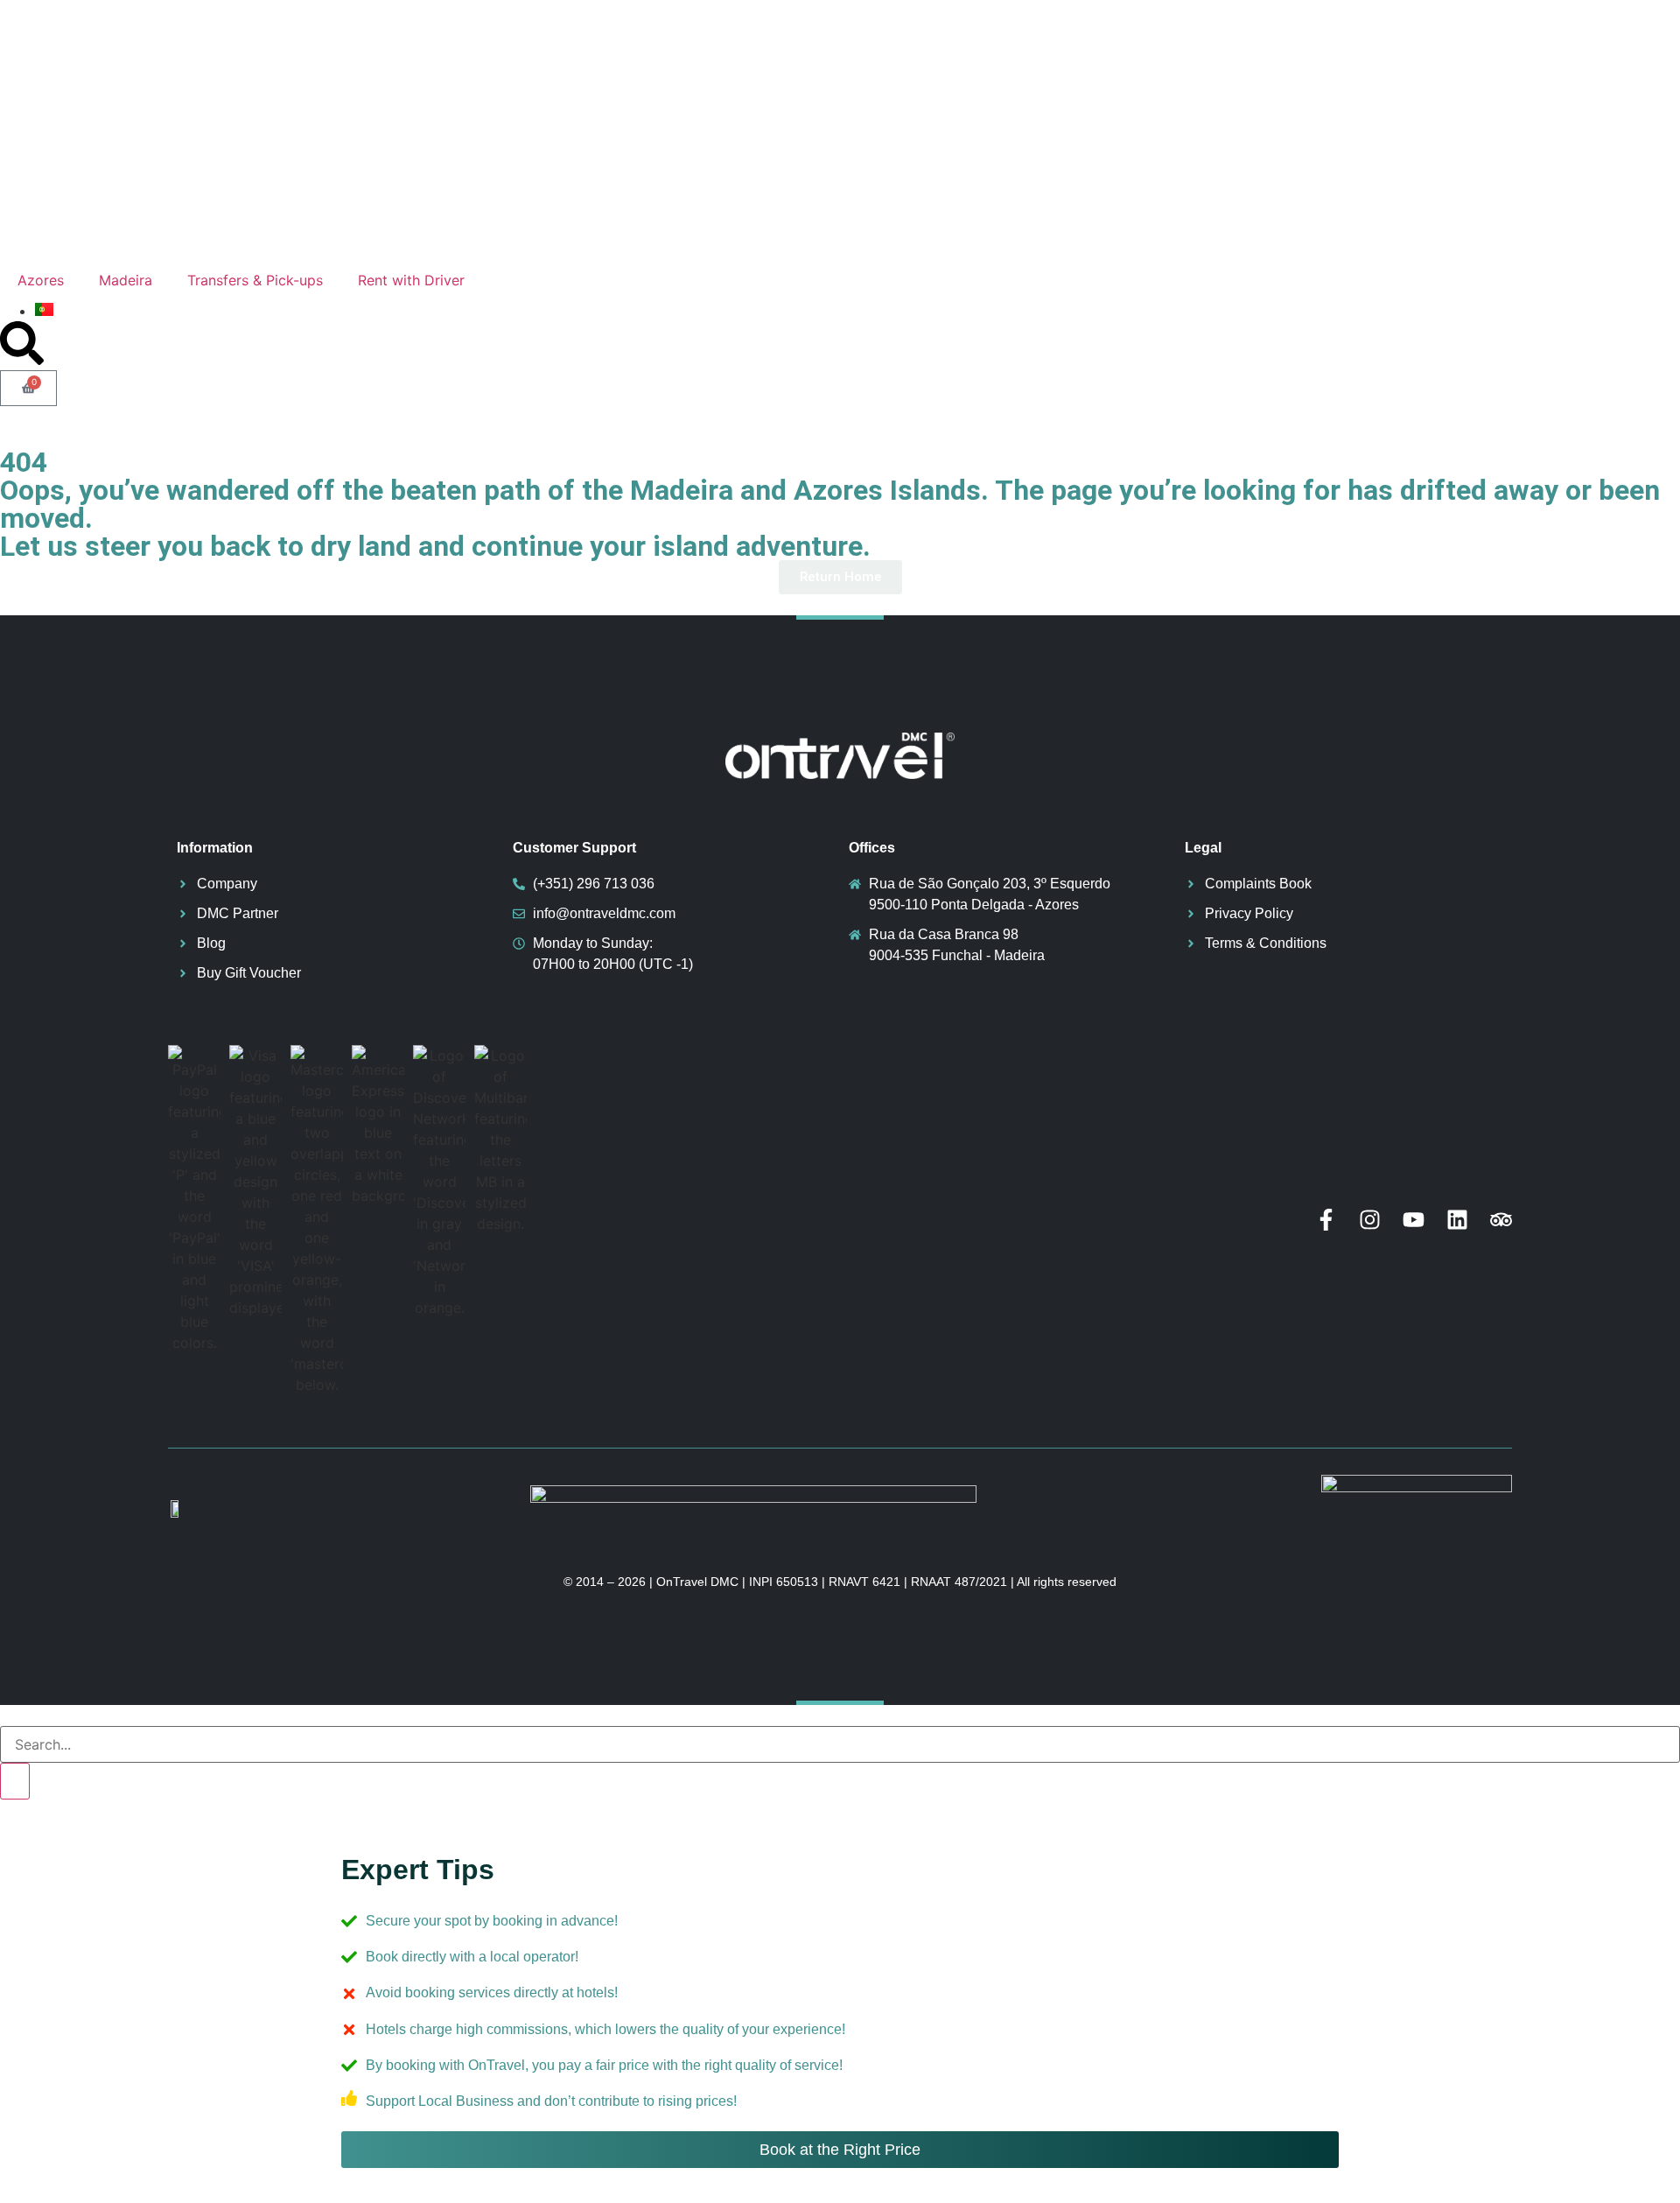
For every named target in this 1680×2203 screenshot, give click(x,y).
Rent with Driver (411, 280)
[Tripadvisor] (1501, 1220)
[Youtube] (1414, 1220)
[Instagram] (1370, 1220)
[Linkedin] (1457, 1220)
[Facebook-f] (1326, 1220)
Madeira (126, 280)
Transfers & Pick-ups (255, 280)
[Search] (15, 1781)
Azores (41, 280)
